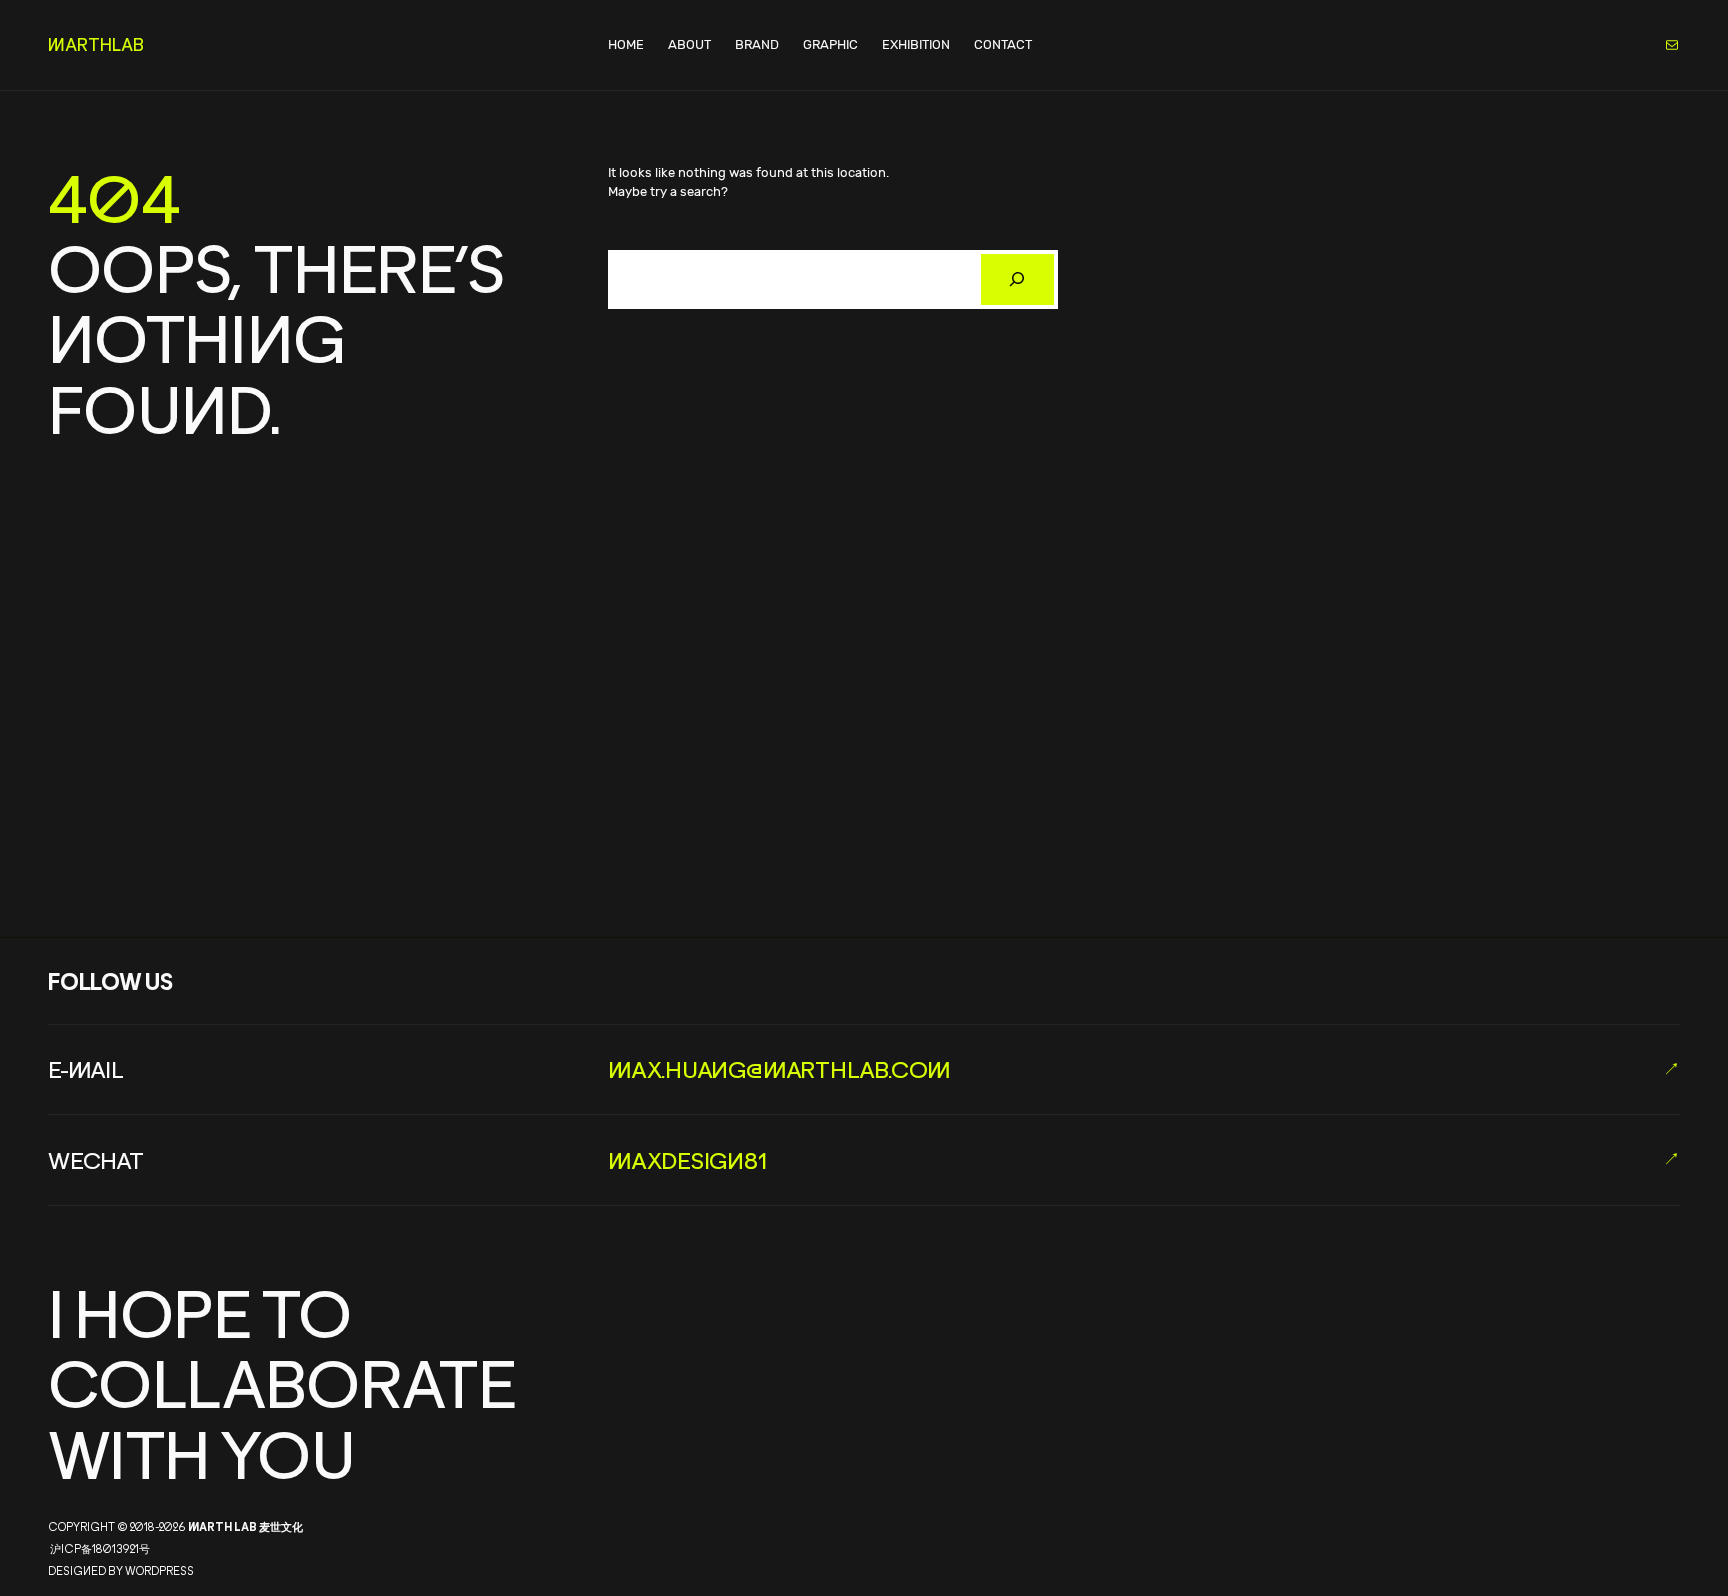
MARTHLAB (96, 44)
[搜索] (1017, 279)
